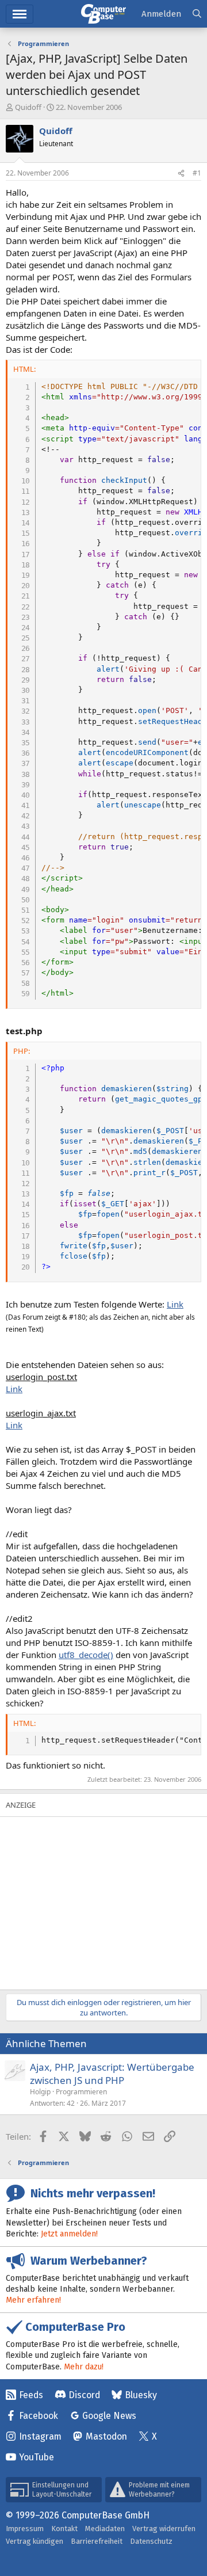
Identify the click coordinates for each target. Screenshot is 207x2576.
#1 (197, 173)
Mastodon (106, 2436)
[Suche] (197, 14)
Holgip (40, 2092)
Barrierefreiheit (97, 2541)
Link (175, 1304)
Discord (84, 2395)
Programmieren (81, 2092)
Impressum (25, 2529)
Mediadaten (105, 2529)
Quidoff (28, 107)
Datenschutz (151, 2541)
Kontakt (64, 2529)
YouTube (37, 2457)
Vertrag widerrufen (164, 2529)
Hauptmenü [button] (20, 14)
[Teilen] (181, 174)
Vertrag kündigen (34, 2541)
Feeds (31, 2395)
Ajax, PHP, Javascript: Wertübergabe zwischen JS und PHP (112, 2074)
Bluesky (141, 2395)
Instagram (40, 2436)
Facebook (39, 2416)
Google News (109, 2416)
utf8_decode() (86, 1655)
